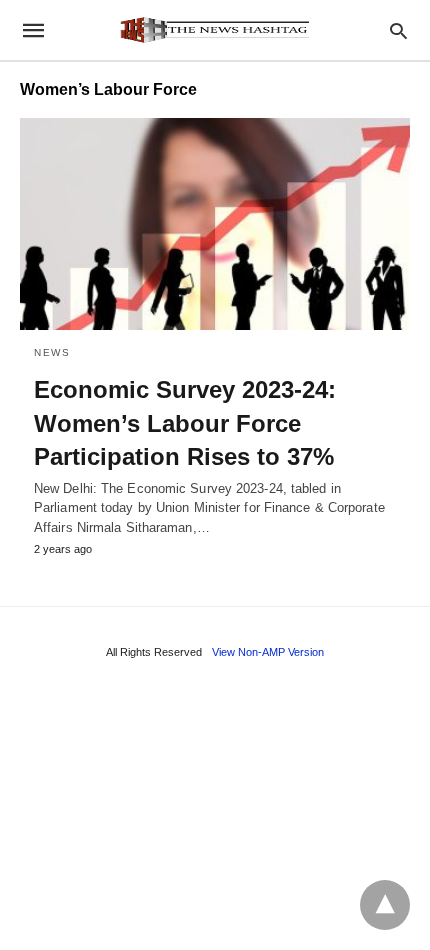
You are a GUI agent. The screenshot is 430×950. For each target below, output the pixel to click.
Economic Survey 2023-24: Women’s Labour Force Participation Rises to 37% (185, 423)
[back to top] (385, 905)
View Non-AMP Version (268, 652)
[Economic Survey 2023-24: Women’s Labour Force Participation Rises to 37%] (215, 224)
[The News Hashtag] (214, 30)
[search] (398, 30)
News (52, 352)
